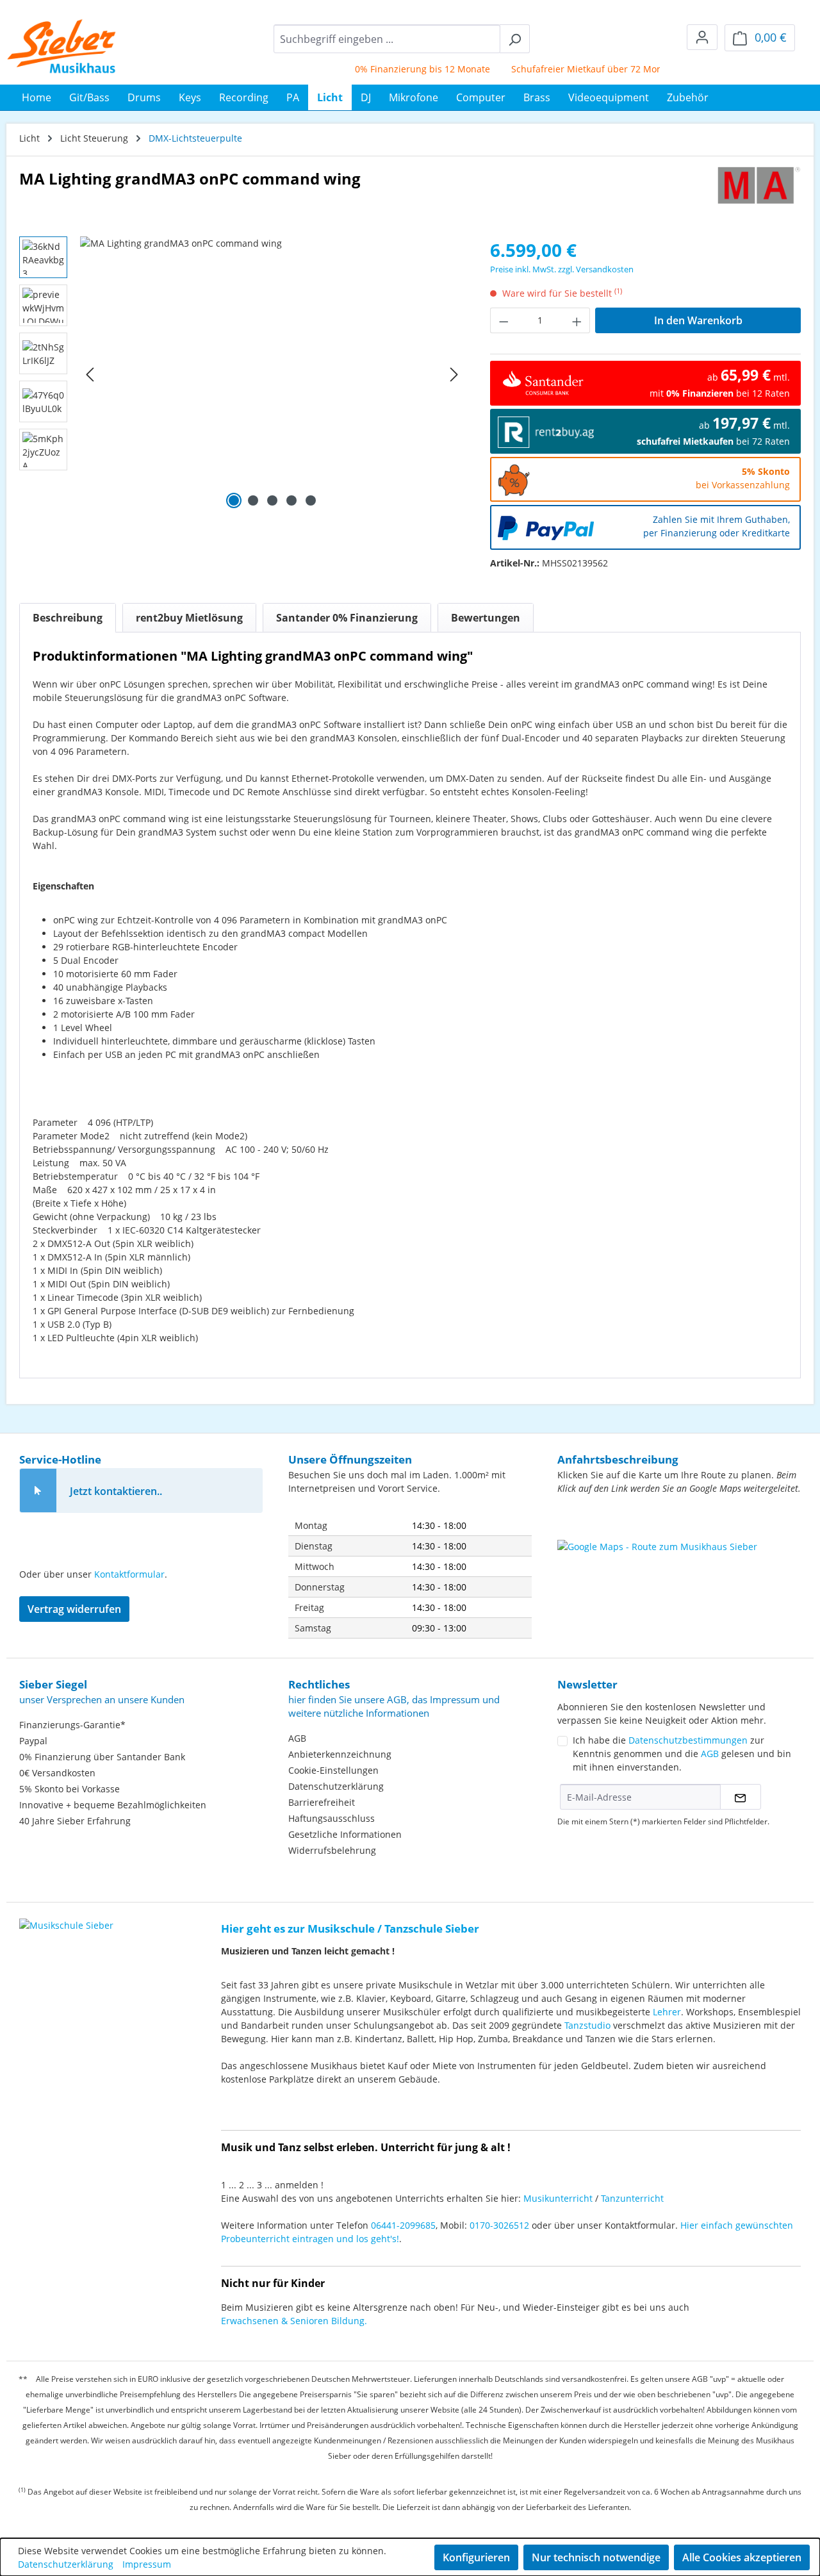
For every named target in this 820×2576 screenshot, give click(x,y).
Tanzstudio (587, 2025)
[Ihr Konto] (702, 37)
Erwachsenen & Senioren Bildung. (294, 2321)
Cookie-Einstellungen (333, 1770)
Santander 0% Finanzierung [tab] (347, 618)
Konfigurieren (476, 2557)
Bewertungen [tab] (486, 618)
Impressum (147, 2564)
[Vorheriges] (90, 375)
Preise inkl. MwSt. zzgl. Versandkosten (562, 269)
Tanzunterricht (632, 2198)
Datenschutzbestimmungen (688, 1740)
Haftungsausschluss (332, 1818)
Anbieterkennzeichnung (340, 1754)
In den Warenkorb (698, 320)
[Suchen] (515, 39)
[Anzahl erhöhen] (577, 320)
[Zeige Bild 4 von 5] (291, 500)
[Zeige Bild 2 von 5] (253, 500)
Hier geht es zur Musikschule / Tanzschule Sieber (350, 1928)
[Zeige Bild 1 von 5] (234, 500)
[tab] (68, 618)
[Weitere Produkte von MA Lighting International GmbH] (759, 188)
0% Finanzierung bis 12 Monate (398, 69)
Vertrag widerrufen (74, 1609)
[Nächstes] (454, 375)
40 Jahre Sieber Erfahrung (75, 1821)
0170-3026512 (499, 2225)
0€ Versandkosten (57, 1773)
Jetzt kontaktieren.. (116, 1491)
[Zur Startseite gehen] (62, 46)
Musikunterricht (558, 2198)
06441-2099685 (403, 2225)
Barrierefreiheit (322, 1802)
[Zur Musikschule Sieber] (66, 1916)
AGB (297, 1738)
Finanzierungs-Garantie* (72, 1725)
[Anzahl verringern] (504, 320)
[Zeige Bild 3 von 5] (272, 500)
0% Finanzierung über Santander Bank (102, 1757)
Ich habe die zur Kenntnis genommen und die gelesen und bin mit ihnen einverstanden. (682, 1754)
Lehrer (667, 2012)
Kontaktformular (129, 1574)
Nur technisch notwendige (596, 2557)
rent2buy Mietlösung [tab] (189, 618)
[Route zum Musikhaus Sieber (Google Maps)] (679, 1572)
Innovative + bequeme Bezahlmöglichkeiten (113, 1805)
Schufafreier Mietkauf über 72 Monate (569, 69)
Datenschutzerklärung (336, 1786)
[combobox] (387, 39)
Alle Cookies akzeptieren (742, 2557)
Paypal (33, 1741)
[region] (242, 374)
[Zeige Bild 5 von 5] (311, 500)
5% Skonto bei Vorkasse (70, 1789)
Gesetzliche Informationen (345, 1834)
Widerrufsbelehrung (332, 1850)
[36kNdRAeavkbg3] (272, 374)
